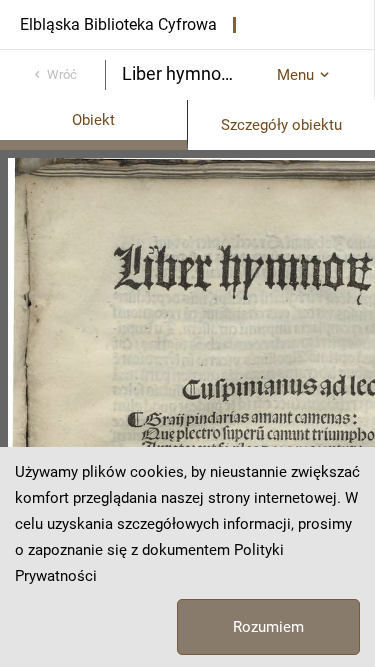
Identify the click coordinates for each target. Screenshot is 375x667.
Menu (295, 75)
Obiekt (93, 120)
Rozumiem (268, 627)
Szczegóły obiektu (281, 125)
